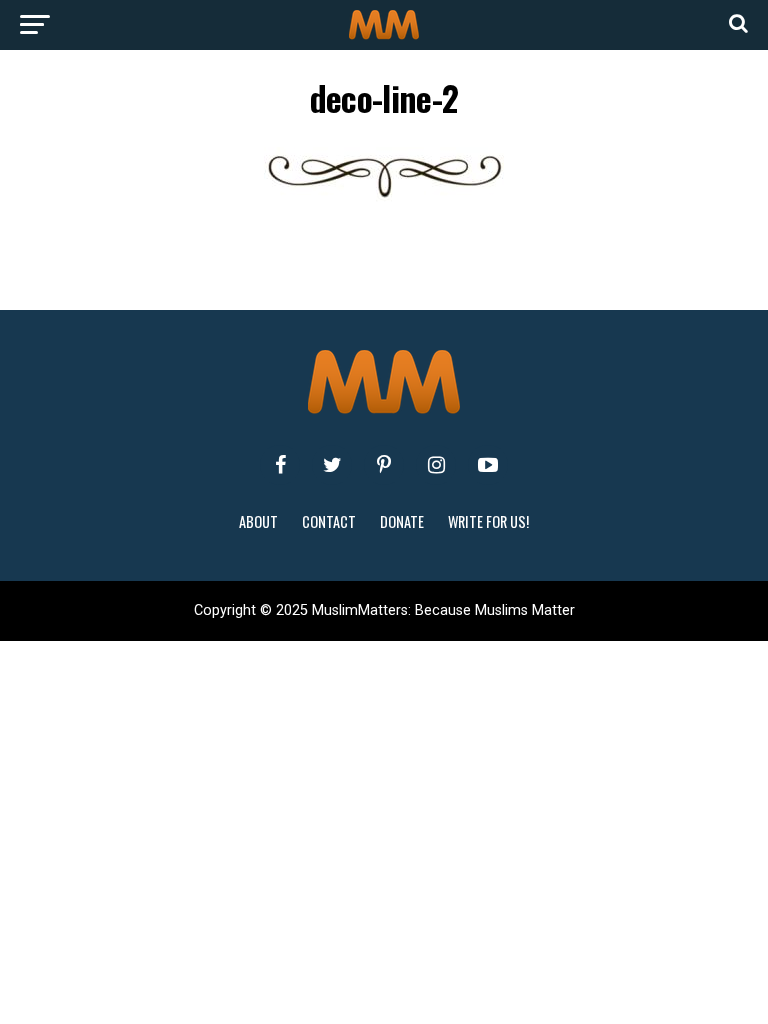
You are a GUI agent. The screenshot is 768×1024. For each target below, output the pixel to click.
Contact (329, 521)
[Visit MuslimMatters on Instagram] (436, 465)
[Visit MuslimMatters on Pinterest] (384, 465)
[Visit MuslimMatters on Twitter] (332, 465)
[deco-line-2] (384, 196)
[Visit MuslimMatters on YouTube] (488, 465)
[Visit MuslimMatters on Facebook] (280, 465)
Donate (402, 521)
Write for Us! (488, 521)
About (258, 521)
